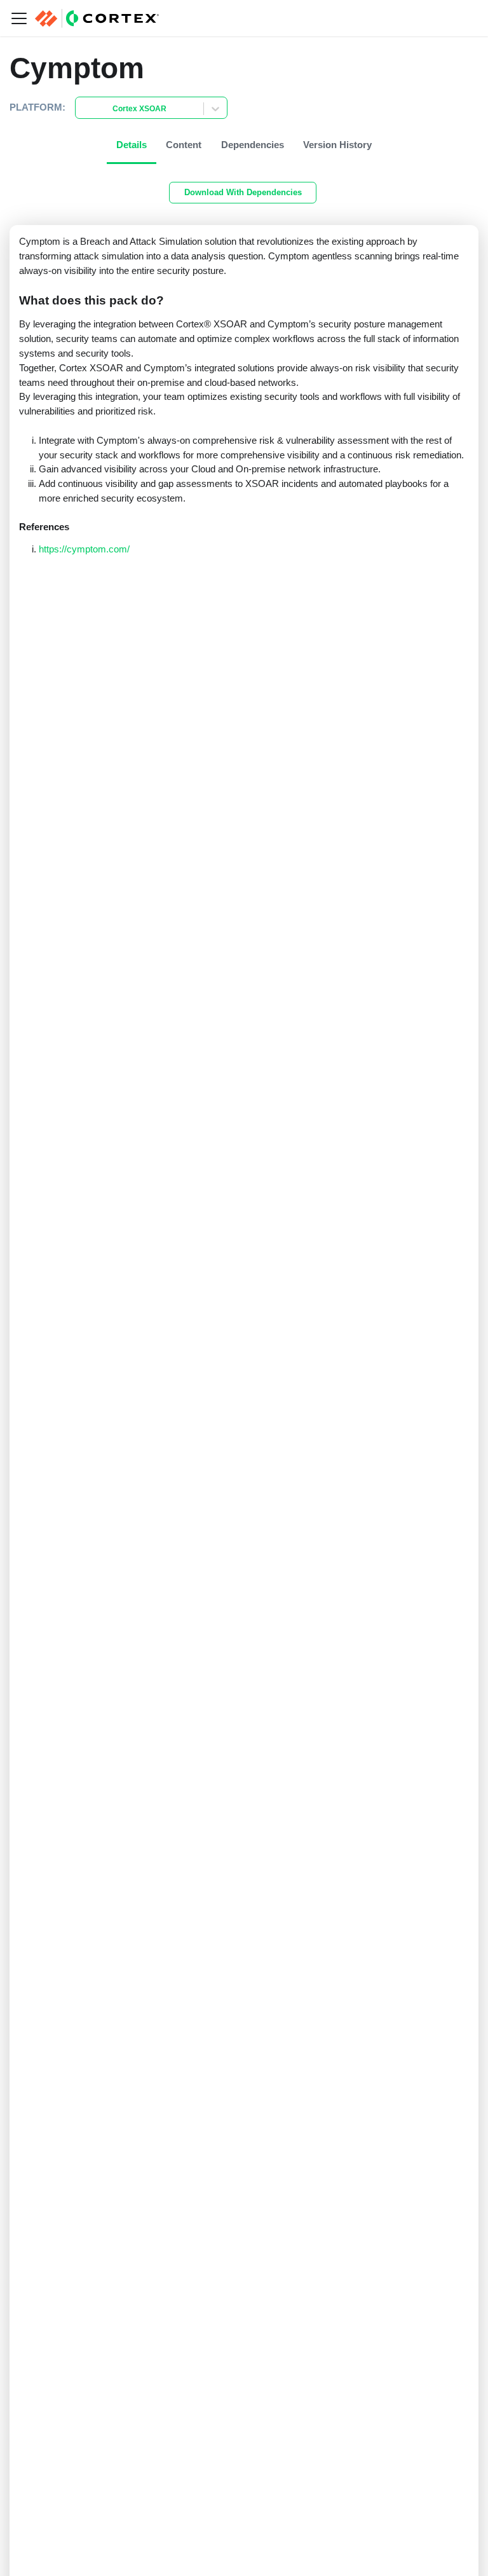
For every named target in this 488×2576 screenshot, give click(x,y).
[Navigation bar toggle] (19, 18)
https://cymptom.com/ (84, 549)
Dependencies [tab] (253, 145)
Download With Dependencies (243, 192)
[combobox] (83, 109)
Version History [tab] (337, 145)
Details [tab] (132, 145)
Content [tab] (184, 145)
